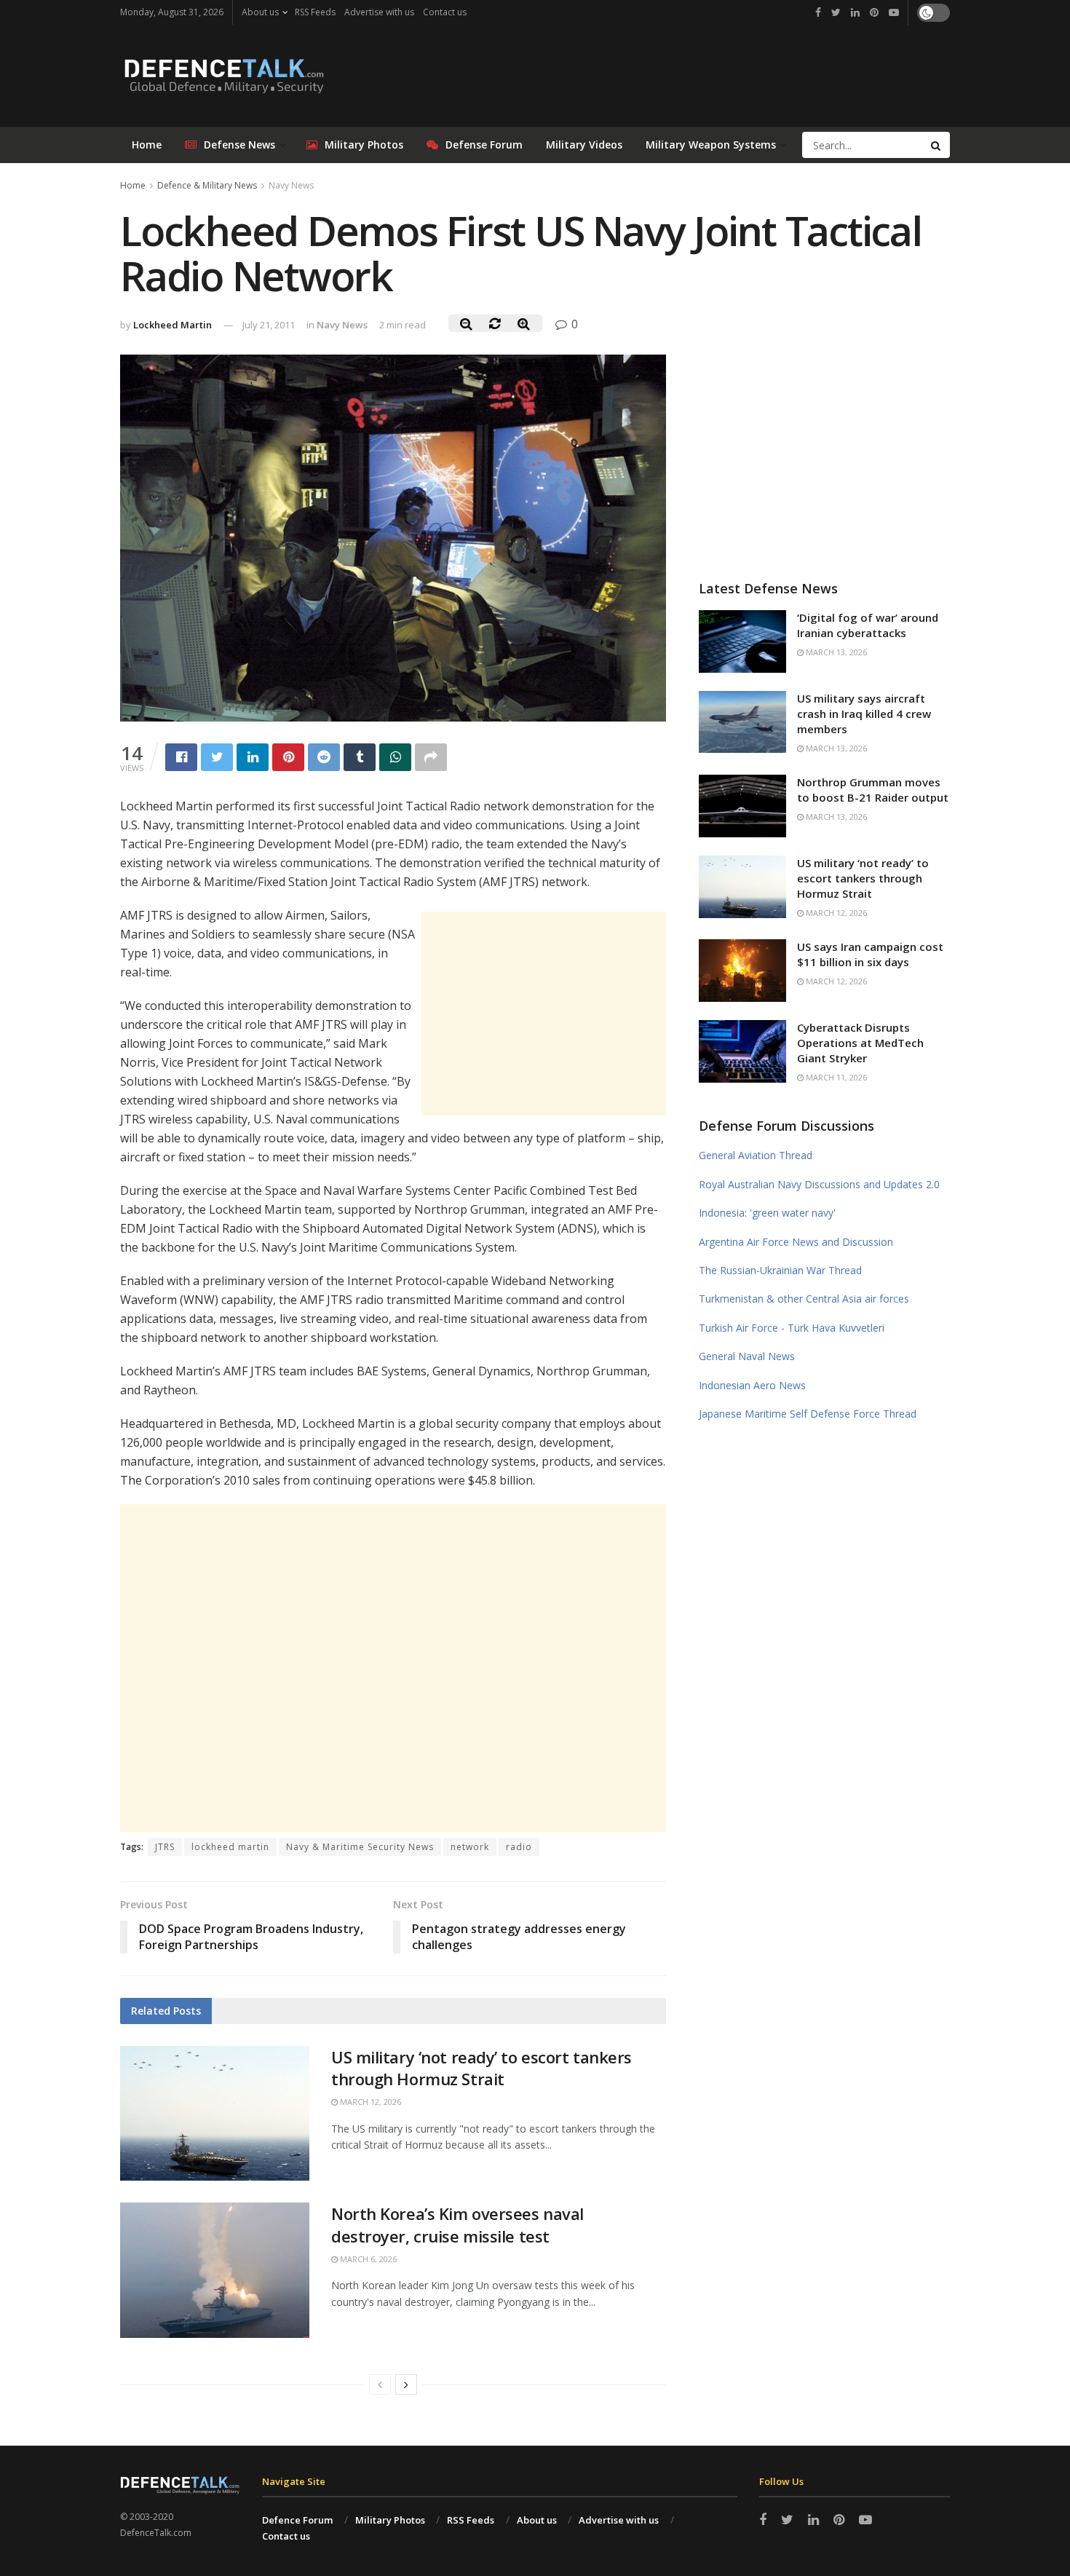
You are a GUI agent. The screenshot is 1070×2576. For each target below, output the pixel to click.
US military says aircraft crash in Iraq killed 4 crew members (864, 714)
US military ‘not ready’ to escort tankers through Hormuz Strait (481, 2068)
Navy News (291, 185)
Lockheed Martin (173, 325)
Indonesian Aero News (752, 1385)
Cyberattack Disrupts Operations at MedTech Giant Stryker (860, 1043)
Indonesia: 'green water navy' (767, 1213)
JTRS (165, 1847)
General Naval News (747, 1356)
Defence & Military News (207, 185)
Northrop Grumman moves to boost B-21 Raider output (873, 790)
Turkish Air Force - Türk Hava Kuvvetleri (792, 1328)
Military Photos (364, 145)
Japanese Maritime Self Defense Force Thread (808, 1414)
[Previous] (380, 2385)
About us (260, 12)
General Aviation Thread (756, 1155)
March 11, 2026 (835, 1077)
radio (519, 1847)
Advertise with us (379, 12)
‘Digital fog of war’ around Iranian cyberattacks (868, 625)
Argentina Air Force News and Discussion (796, 1242)
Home (147, 145)
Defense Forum (484, 145)
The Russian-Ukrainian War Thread (780, 1270)
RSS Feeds (315, 12)
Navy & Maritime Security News (360, 1847)
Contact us (445, 12)
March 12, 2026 (369, 2102)
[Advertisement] (544, 1014)
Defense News (239, 145)
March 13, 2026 (835, 652)
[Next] (406, 2385)
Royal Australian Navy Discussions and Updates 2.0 (819, 1184)
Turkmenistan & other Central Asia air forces (804, 1299)
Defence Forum (297, 2520)
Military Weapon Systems (711, 145)
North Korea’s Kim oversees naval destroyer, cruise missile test (457, 2225)
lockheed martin (230, 1847)
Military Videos (584, 145)
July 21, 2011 (269, 325)
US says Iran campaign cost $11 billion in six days (870, 954)
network (470, 1847)
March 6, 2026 (367, 2259)
